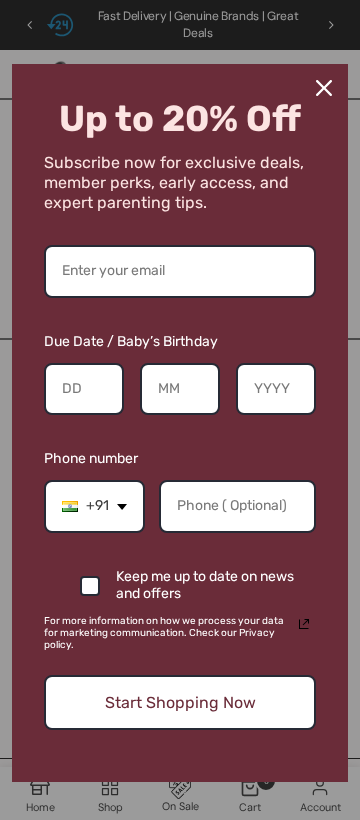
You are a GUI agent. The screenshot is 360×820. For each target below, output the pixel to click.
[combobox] (94, 506)
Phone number (91, 458)
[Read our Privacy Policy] (304, 624)
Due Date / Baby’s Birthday (131, 341)
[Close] (324, 88)
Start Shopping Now (180, 702)
